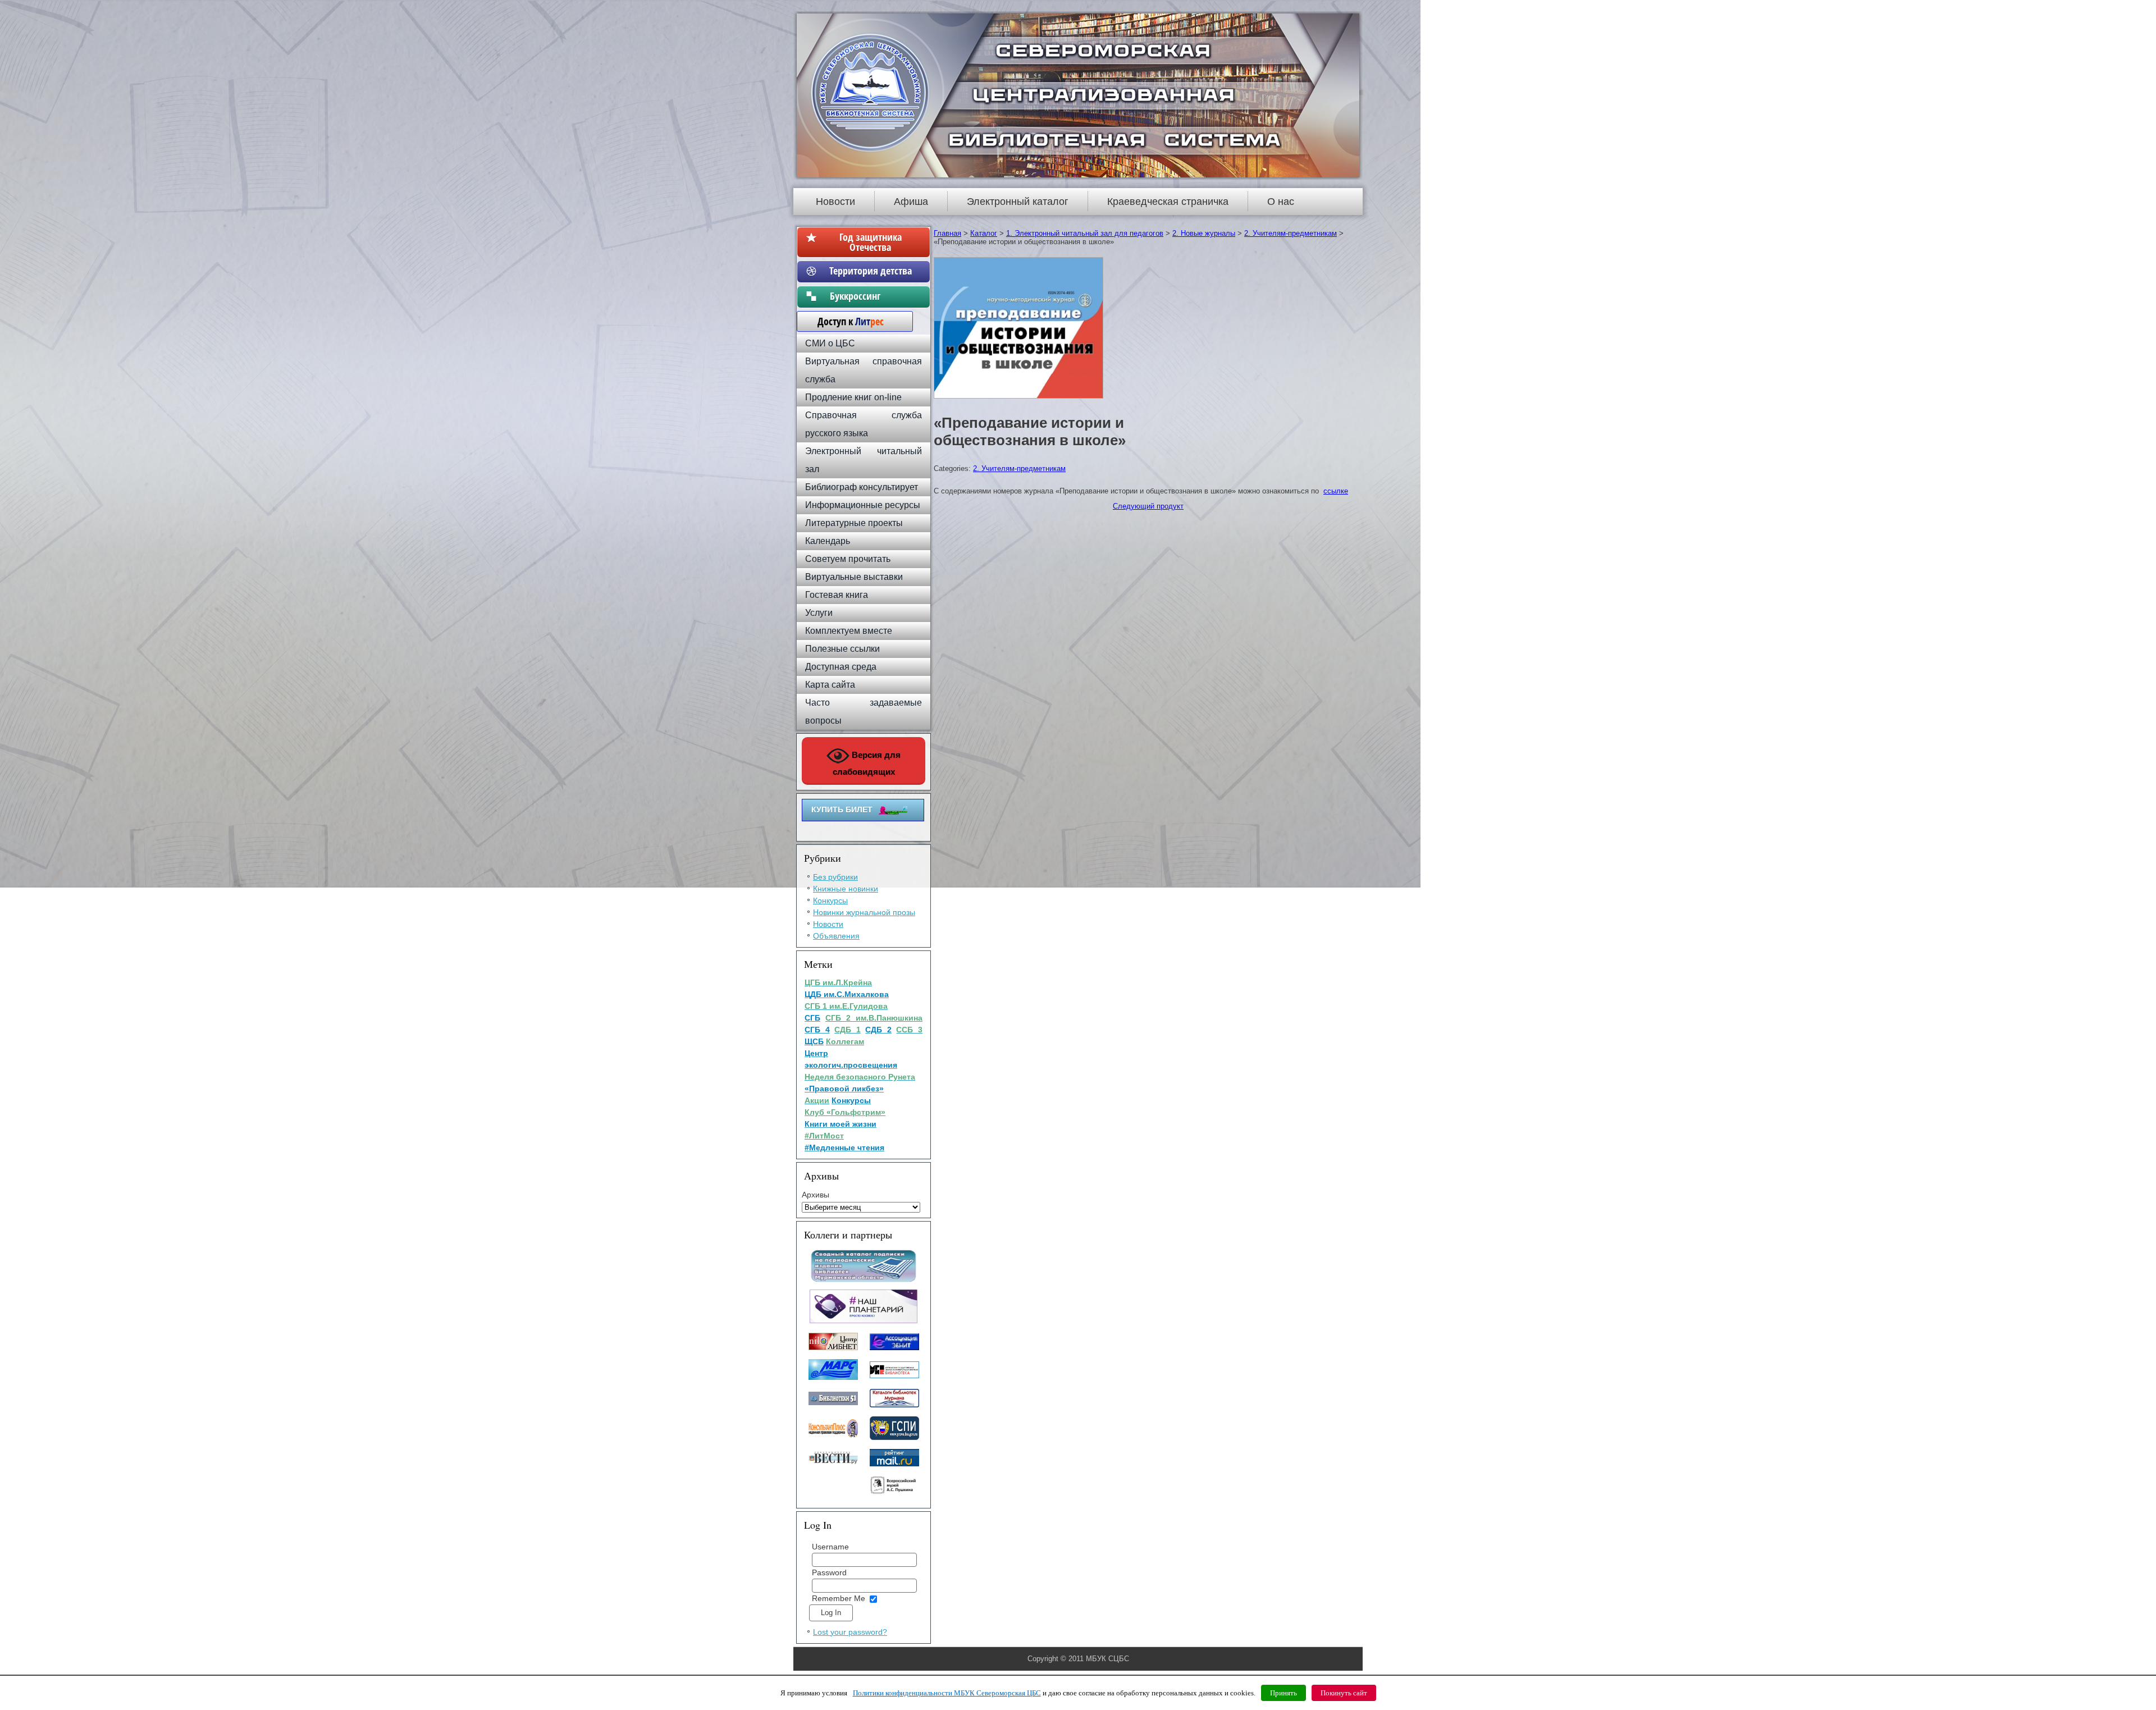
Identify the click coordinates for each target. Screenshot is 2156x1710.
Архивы (816, 1195)
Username (830, 1547)
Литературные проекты (854, 523)
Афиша (911, 202)
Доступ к (845, 321)
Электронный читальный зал (864, 460)
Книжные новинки (846, 889)
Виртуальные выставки (854, 577)
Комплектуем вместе (849, 631)
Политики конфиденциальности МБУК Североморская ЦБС (947, 1693)
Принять (1283, 1693)
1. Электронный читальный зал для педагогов (1085, 233)
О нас (1281, 202)
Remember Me (839, 1598)
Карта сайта (830, 685)
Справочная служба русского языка (864, 424)
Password (829, 1572)
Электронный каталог (1018, 202)
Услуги (819, 613)
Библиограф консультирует (862, 487)
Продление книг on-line (853, 397)
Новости (835, 202)
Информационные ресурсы (863, 505)
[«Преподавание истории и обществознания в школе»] (1020, 399)
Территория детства (871, 271)
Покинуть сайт (1344, 1693)
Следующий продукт (1148, 506)
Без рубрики (835, 877)
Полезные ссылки (842, 649)
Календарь (828, 541)
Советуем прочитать (848, 559)
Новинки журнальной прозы (864, 912)
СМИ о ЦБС (830, 343)
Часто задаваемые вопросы (864, 712)
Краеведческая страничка (1168, 202)
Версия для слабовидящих (867, 763)
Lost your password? (850, 1632)
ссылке (1336, 491)
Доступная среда (841, 667)
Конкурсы (830, 900)
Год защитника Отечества (871, 242)
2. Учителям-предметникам (1291, 233)
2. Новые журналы (1204, 233)
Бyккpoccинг (871, 296)
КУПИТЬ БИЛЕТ (842, 810)
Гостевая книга (837, 595)
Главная (947, 233)
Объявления (836, 936)
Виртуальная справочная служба (864, 370)
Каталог (984, 233)
